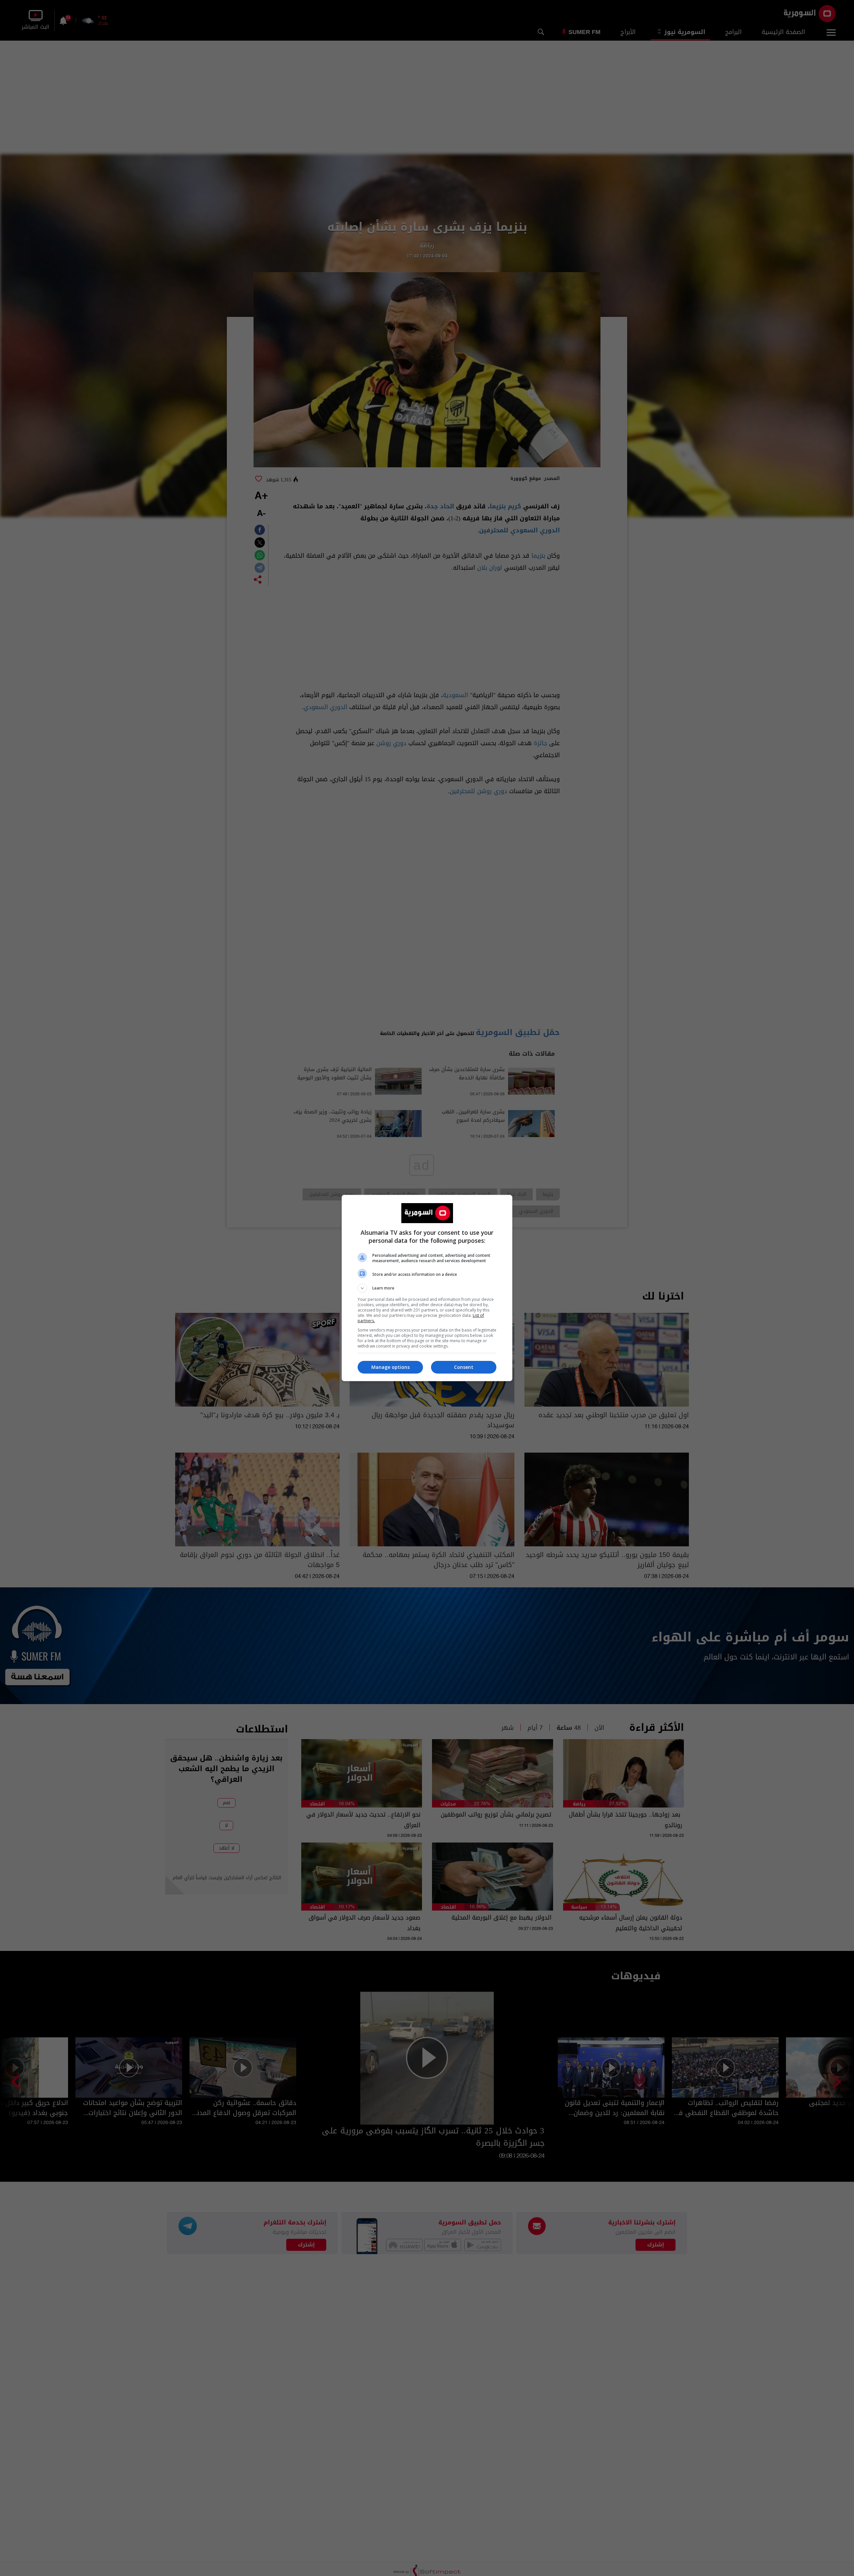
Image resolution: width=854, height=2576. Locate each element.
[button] (427, 1288)
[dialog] (427, 1288)
